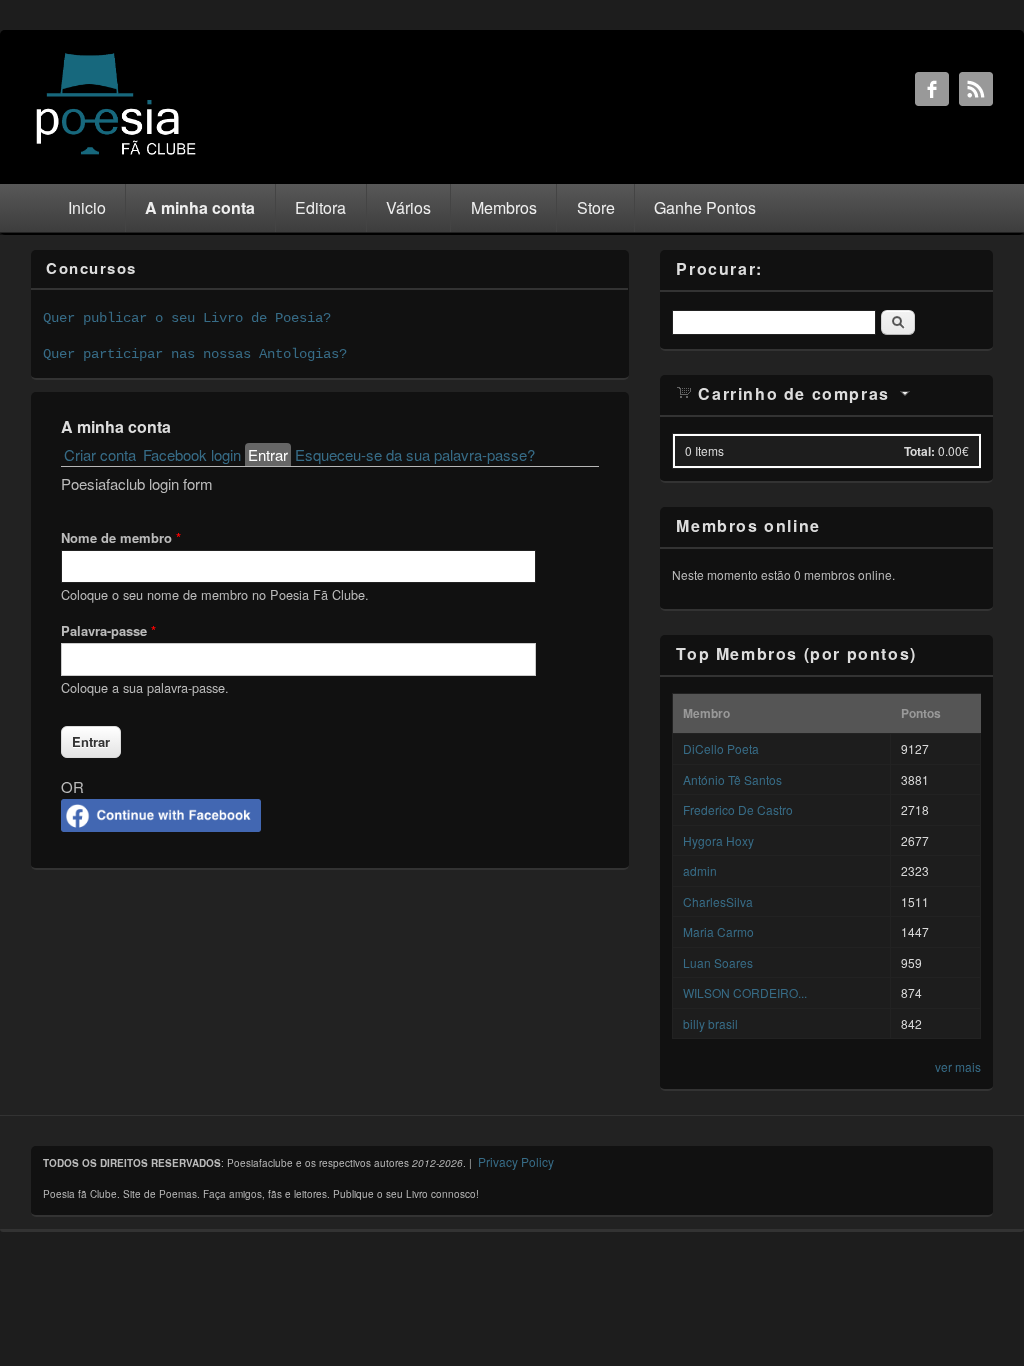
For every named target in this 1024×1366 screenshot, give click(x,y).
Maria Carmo (718, 931)
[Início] (116, 153)
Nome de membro (121, 537)
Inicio (87, 207)
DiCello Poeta (721, 748)
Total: (919, 451)
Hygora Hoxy (718, 840)
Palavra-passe (108, 630)
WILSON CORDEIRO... (745, 992)
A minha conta (200, 207)
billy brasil (710, 1023)
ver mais (958, 1066)
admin (700, 870)
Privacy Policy (516, 1161)
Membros (504, 207)
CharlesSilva (718, 901)
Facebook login (192, 454)
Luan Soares (718, 962)
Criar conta (100, 454)
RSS (976, 89)
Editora (320, 207)
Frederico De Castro (738, 809)
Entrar (269, 454)
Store (596, 207)
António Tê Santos (732, 779)
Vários (408, 207)
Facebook (932, 89)
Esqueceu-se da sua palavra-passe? (415, 454)
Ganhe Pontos (705, 207)
